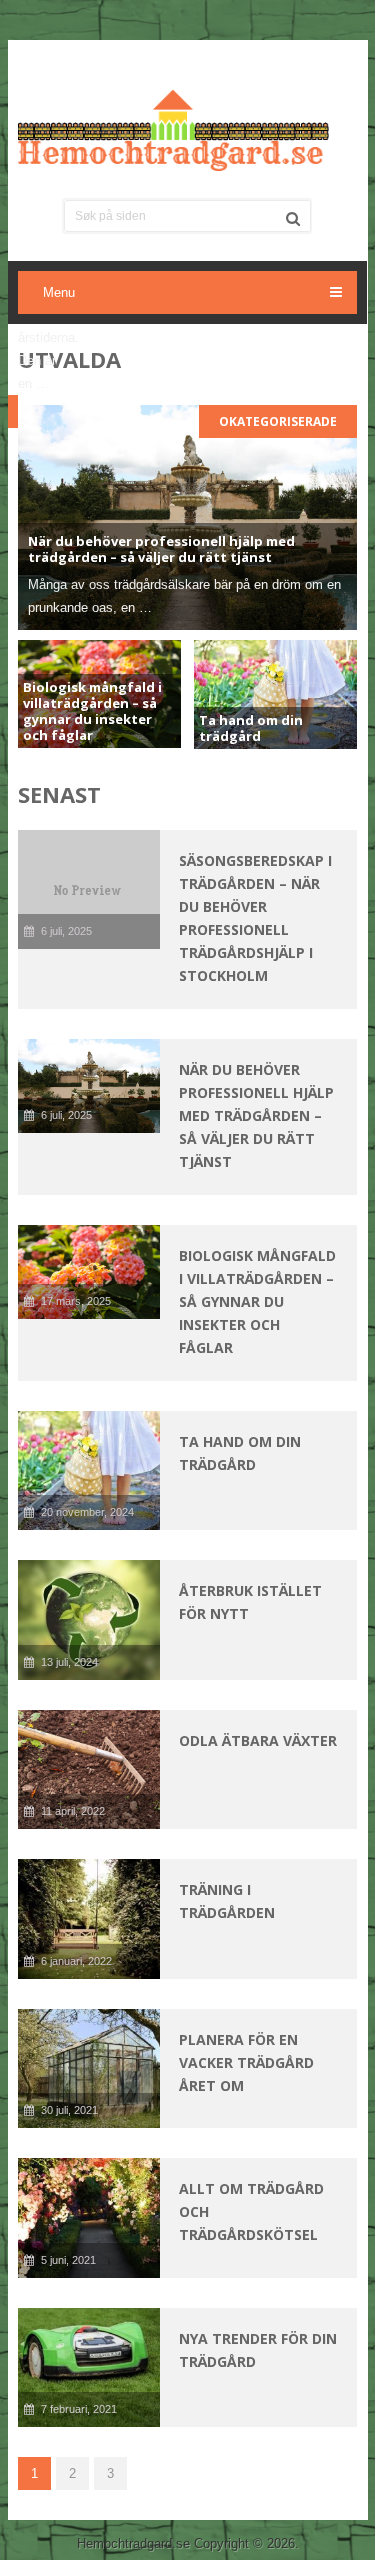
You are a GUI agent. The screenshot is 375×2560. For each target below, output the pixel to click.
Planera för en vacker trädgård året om (246, 2062)
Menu (59, 292)
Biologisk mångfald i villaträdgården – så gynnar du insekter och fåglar (257, 1301)
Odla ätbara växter (258, 1740)
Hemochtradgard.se (133, 2543)
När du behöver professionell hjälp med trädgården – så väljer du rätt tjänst (256, 1115)
